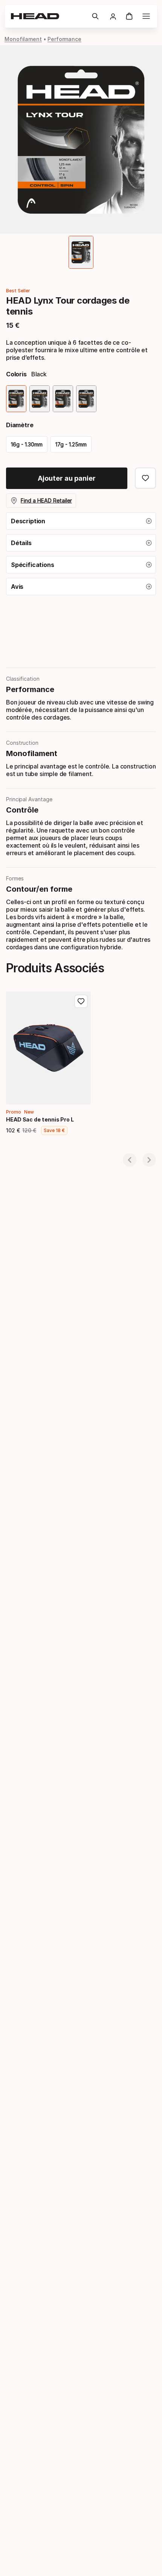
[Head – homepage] (48, 16)
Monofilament (23, 39)
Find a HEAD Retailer (46, 500)
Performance (64, 39)
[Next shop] (149, 1160)
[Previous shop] (130, 1160)
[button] (95, 16)
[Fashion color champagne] (86, 399)
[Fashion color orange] (63, 399)
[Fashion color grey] (40, 399)
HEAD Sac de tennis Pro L (40, 1119)
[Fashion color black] (16, 399)
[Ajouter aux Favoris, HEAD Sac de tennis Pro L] (81, 1001)
